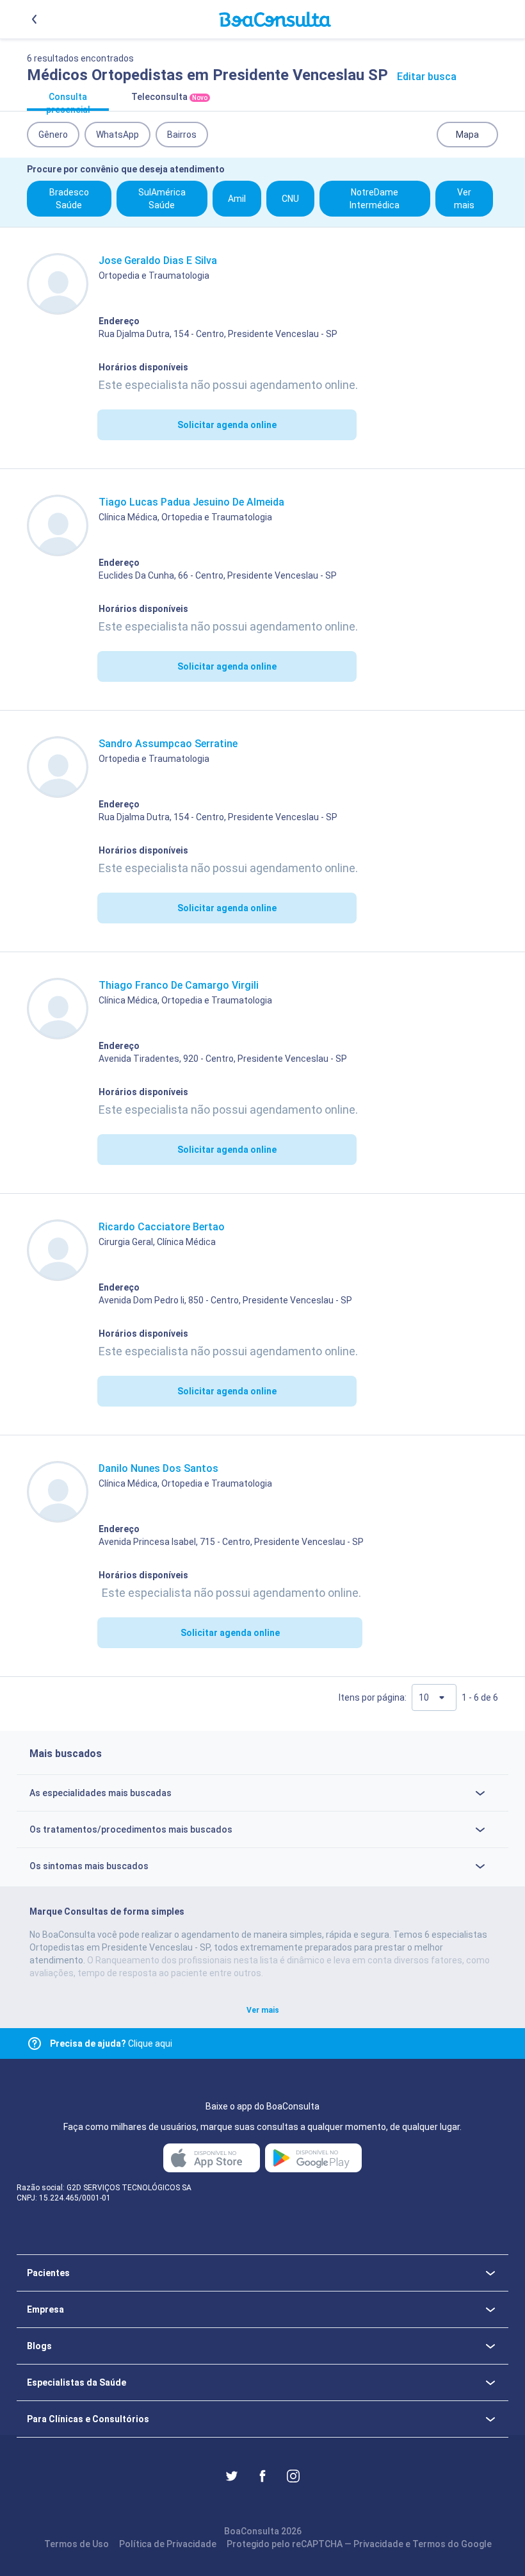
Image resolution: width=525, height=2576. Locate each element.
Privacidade (378, 2544)
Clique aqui (111, 2043)
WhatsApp (117, 135)
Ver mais (464, 199)
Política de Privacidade (168, 2544)
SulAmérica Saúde (162, 199)
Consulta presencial (68, 101)
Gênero (53, 135)
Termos (429, 2544)
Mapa (467, 135)
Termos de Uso (77, 2544)
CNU (290, 199)
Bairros (182, 135)
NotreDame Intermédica (375, 199)
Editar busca (427, 77)
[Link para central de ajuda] (35, 2043)
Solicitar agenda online (227, 425)
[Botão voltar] (35, 19)
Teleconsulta (169, 97)
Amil (237, 199)
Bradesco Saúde (69, 199)
